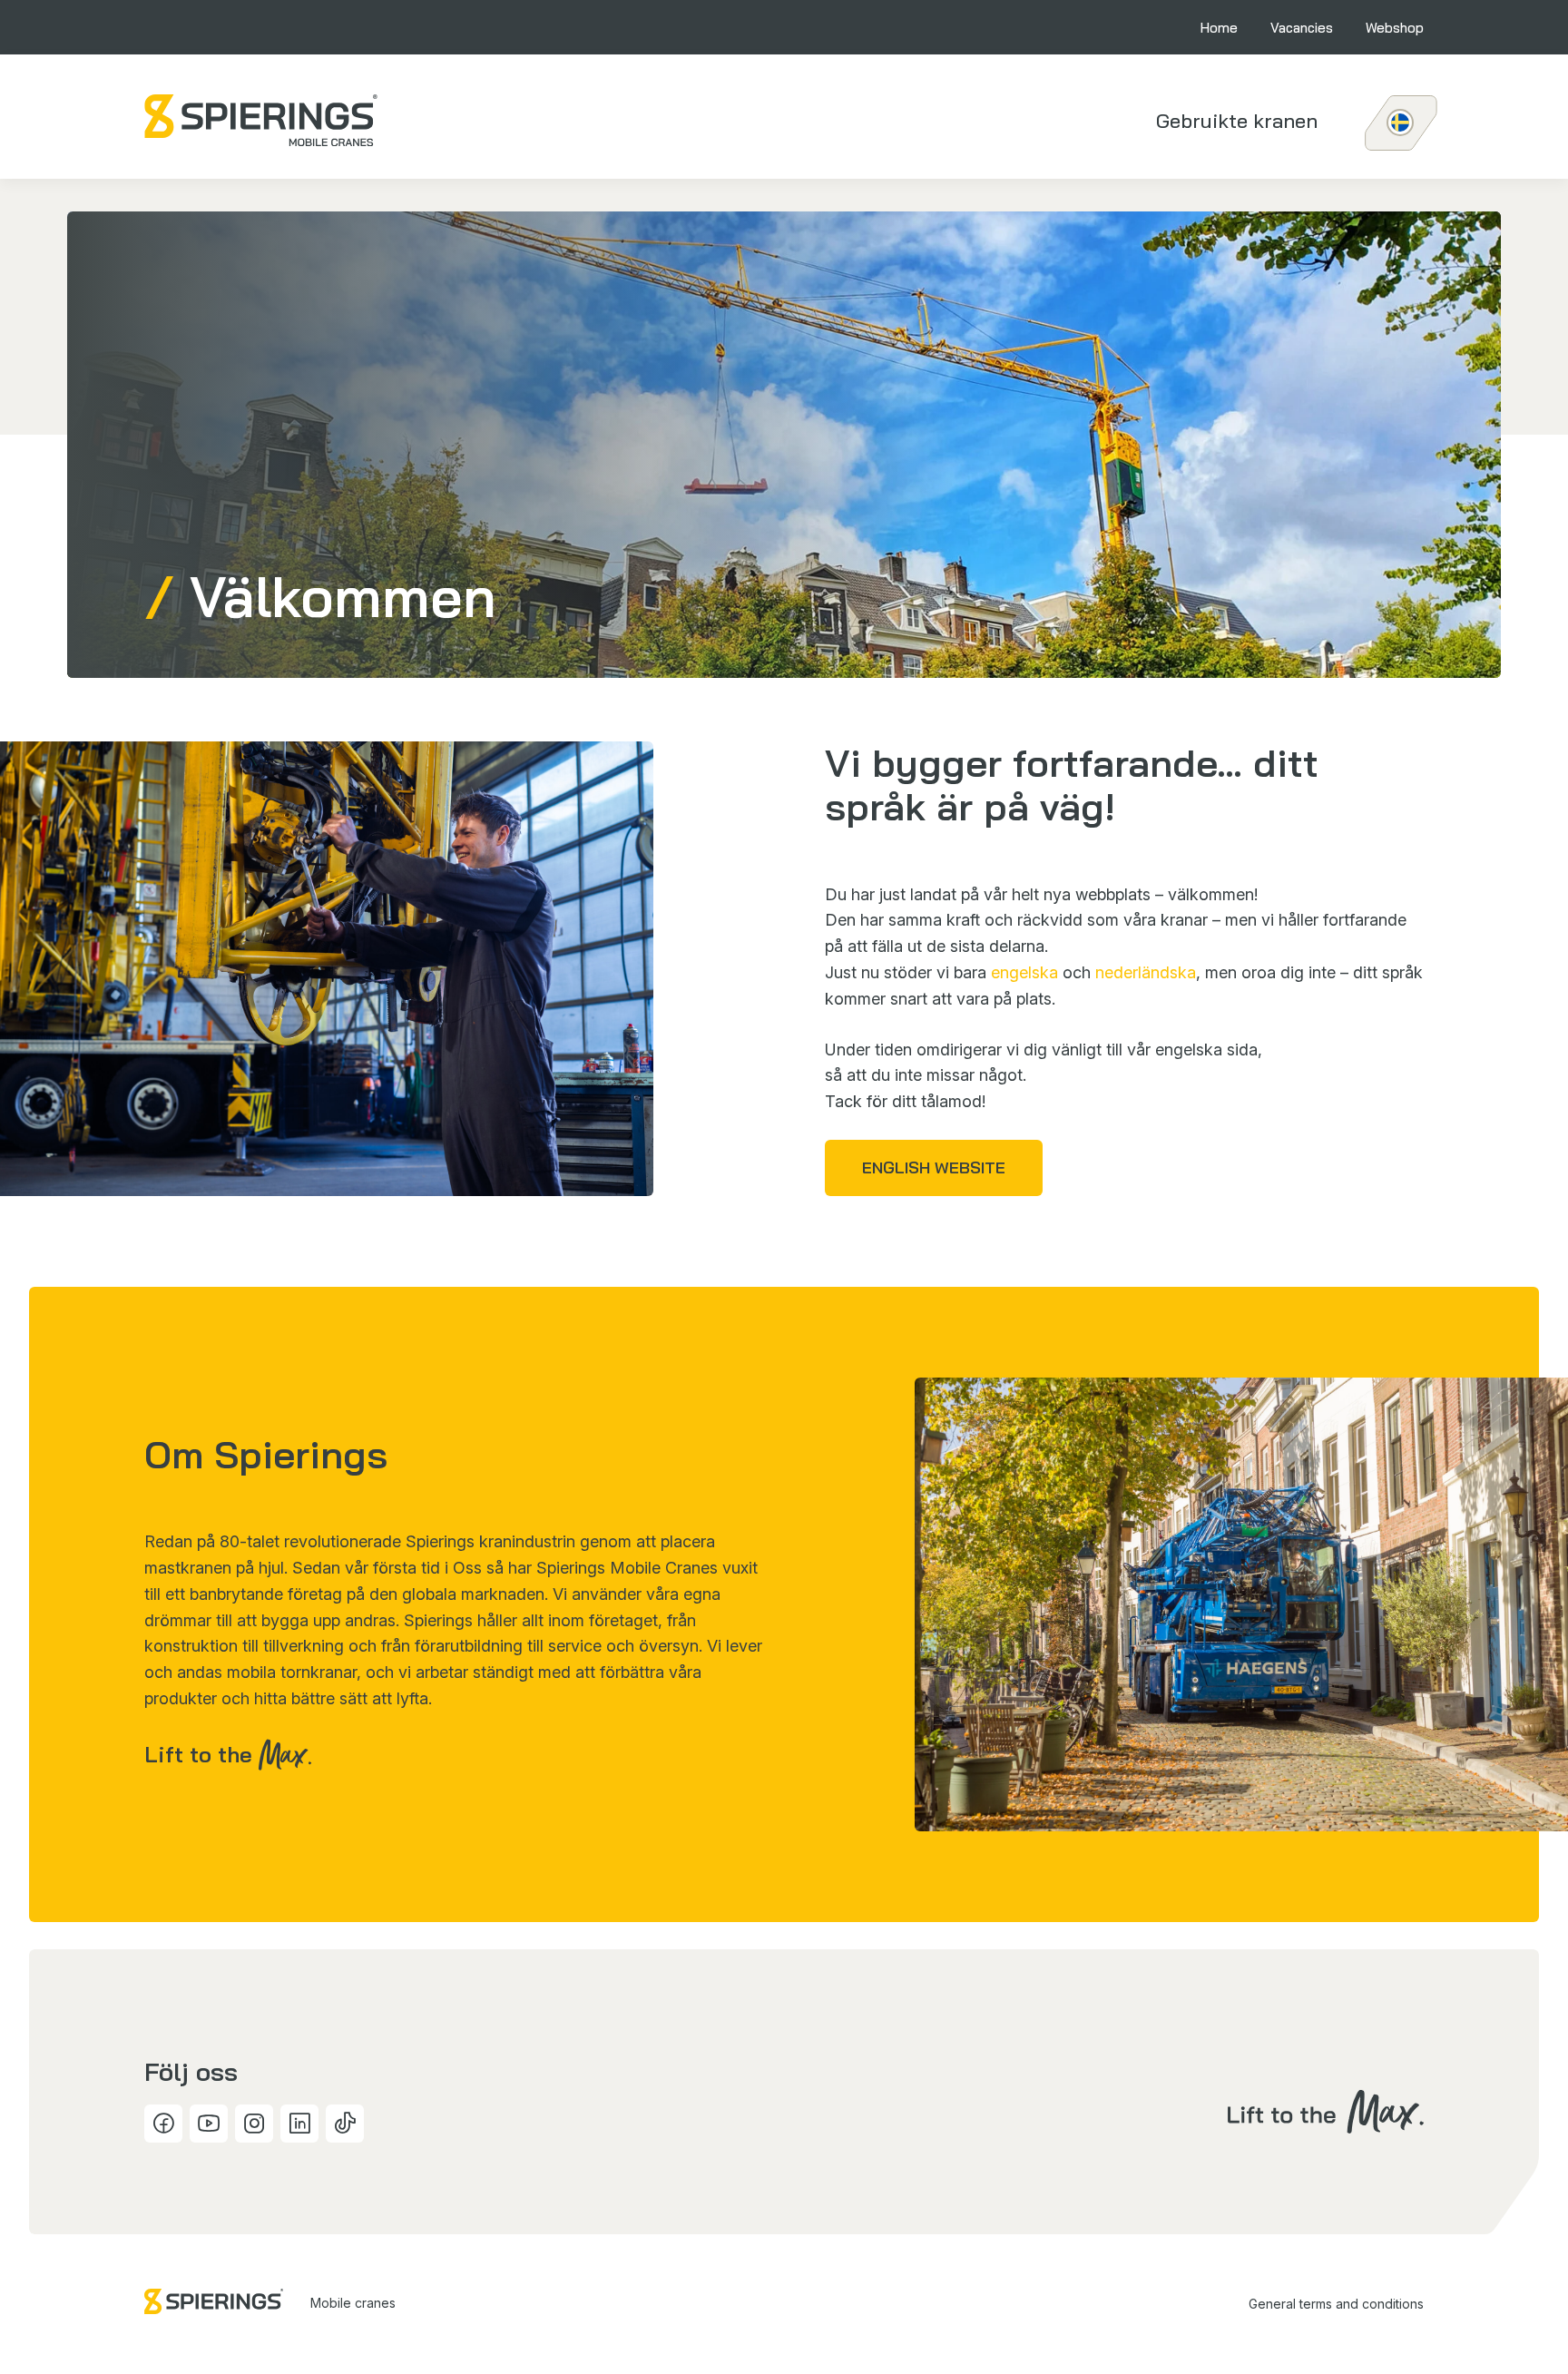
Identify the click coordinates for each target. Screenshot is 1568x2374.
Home (1219, 28)
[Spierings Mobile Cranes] (261, 120)
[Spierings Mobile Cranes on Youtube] (209, 2124)
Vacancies (1302, 28)
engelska (1024, 972)
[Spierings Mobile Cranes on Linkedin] (299, 2124)
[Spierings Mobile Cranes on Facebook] (163, 2124)
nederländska (1146, 972)
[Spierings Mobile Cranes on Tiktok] (345, 2124)
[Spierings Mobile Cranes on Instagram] (254, 2124)
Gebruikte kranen (1237, 121)
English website (934, 1167)
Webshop (1395, 28)
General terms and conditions (1336, 2304)
